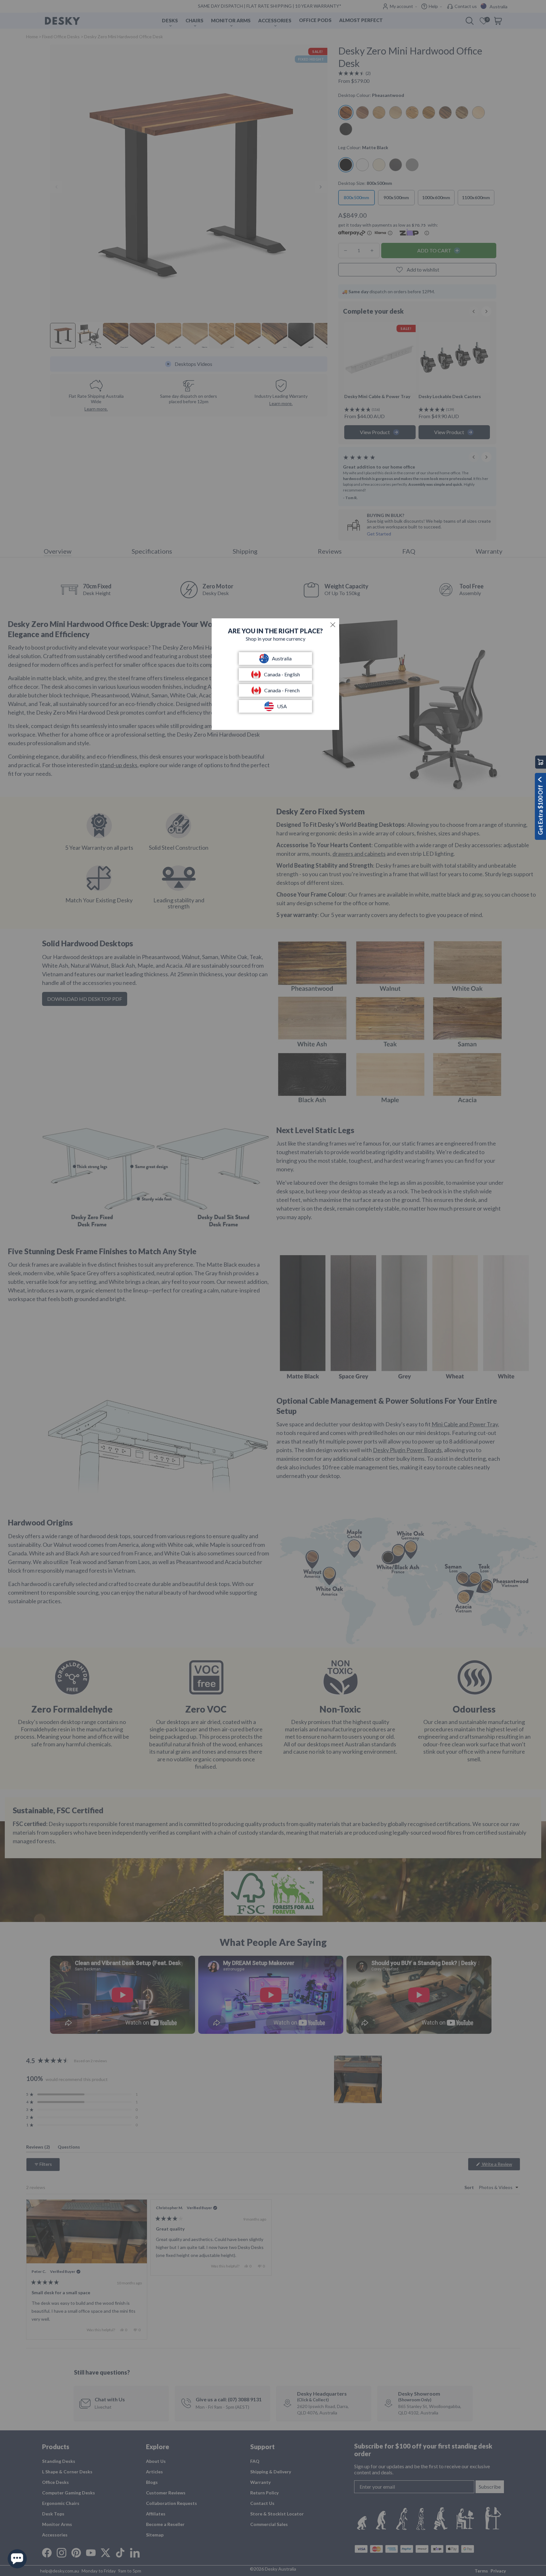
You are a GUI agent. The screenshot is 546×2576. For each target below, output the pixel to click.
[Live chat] (17, 2559)
